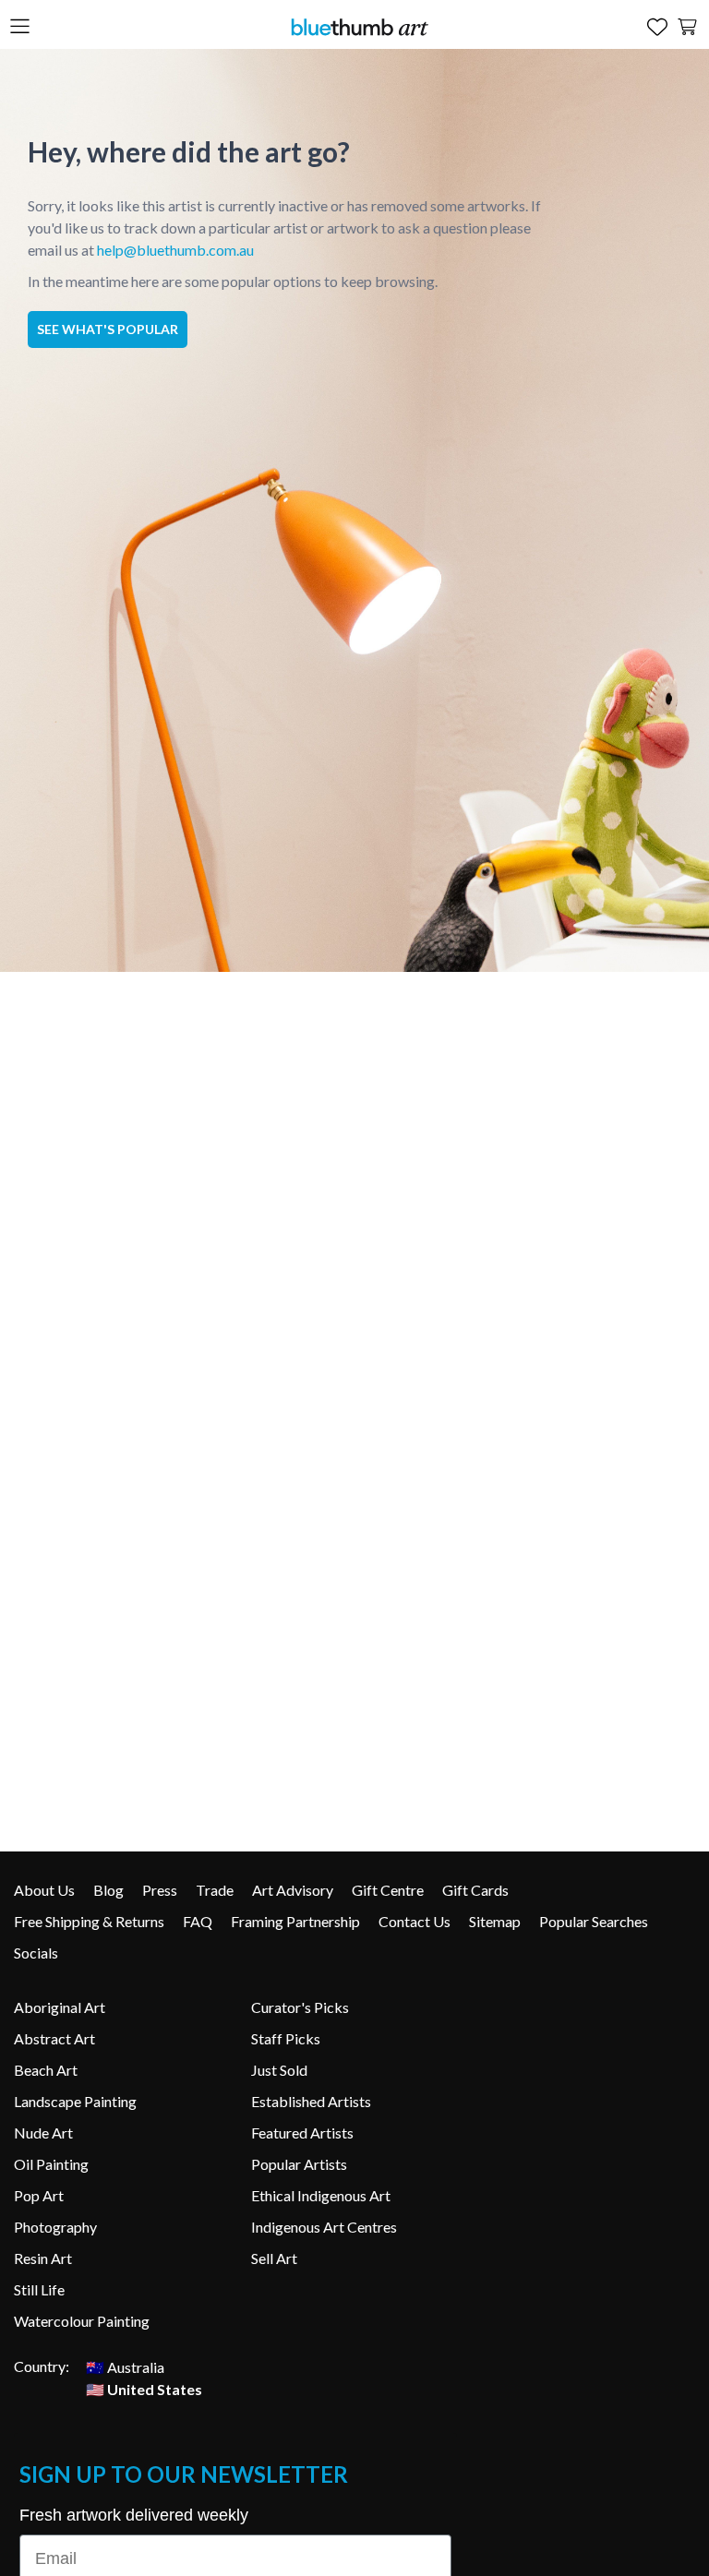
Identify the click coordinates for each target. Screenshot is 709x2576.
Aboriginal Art (60, 2007)
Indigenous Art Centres (324, 2227)
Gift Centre (388, 1890)
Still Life (39, 2289)
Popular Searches (594, 1921)
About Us (44, 1890)
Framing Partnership (295, 1921)
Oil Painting (51, 2164)
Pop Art (39, 2195)
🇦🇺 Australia (125, 2366)
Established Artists (311, 2101)
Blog (108, 1890)
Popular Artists (299, 2164)
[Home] (359, 26)
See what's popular (108, 329)
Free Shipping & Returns (89, 1921)
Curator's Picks (300, 2007)
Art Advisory (293, 1890)
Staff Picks (286, 2038)
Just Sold (279, 2070)
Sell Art (274, 2258)
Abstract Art (54, 2038)
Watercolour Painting (82, 2321)
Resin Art (43, 2258)
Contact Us (415, 1921)
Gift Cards (475, 1890)
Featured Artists (302, 2133)
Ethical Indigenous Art (321, 2195)
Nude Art (43, 2133)
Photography (55, 2227)
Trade (215, 1890)
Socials (36, 1953)
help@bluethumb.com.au (175, 250)
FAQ (198, 1921)
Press (160, 1890)
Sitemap (495, 1921)
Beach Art (46, 2070)
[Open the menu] (20, 27)
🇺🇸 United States (144, 2388)
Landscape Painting (75, 2101)
